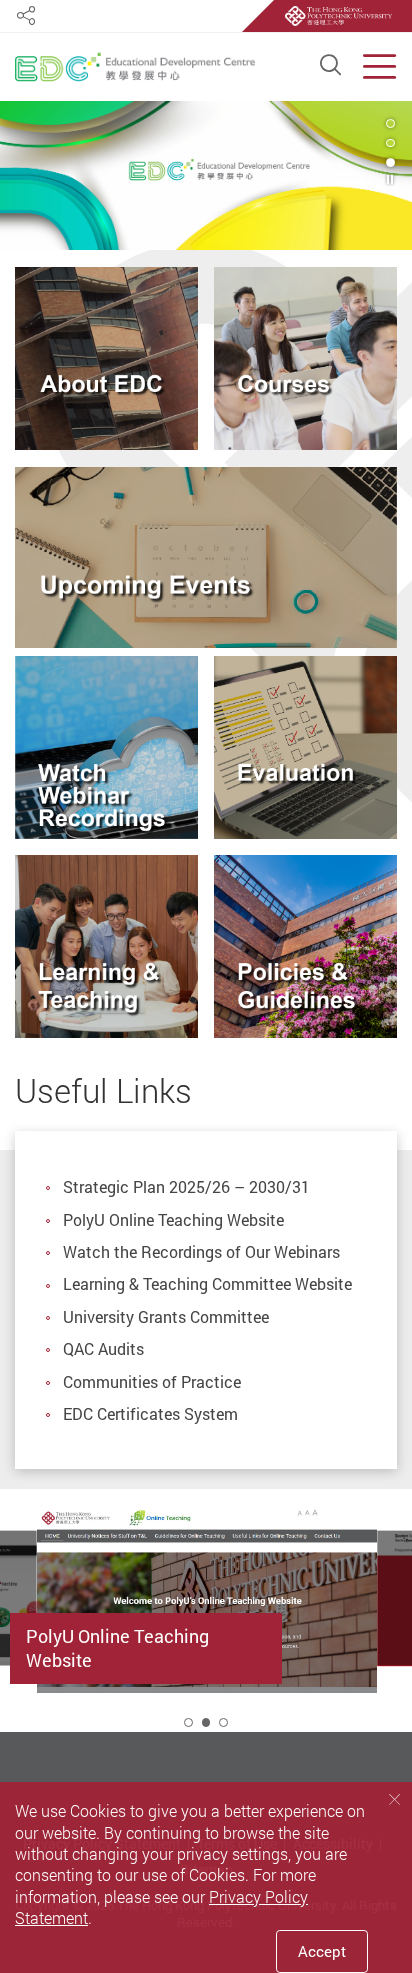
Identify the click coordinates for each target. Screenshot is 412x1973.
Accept (322, 1951)
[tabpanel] (206, 175)
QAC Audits (103, 1349)
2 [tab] (206, 1722)
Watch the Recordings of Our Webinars (201, 1252)
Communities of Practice (152, 1382)
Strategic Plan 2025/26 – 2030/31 (186, 1187)
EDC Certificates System (150, 1414)
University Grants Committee (166, 1317)
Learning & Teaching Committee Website (207, 1284)
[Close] (394, 1799)
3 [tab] (390, 162)
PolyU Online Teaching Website (173, 1220)
